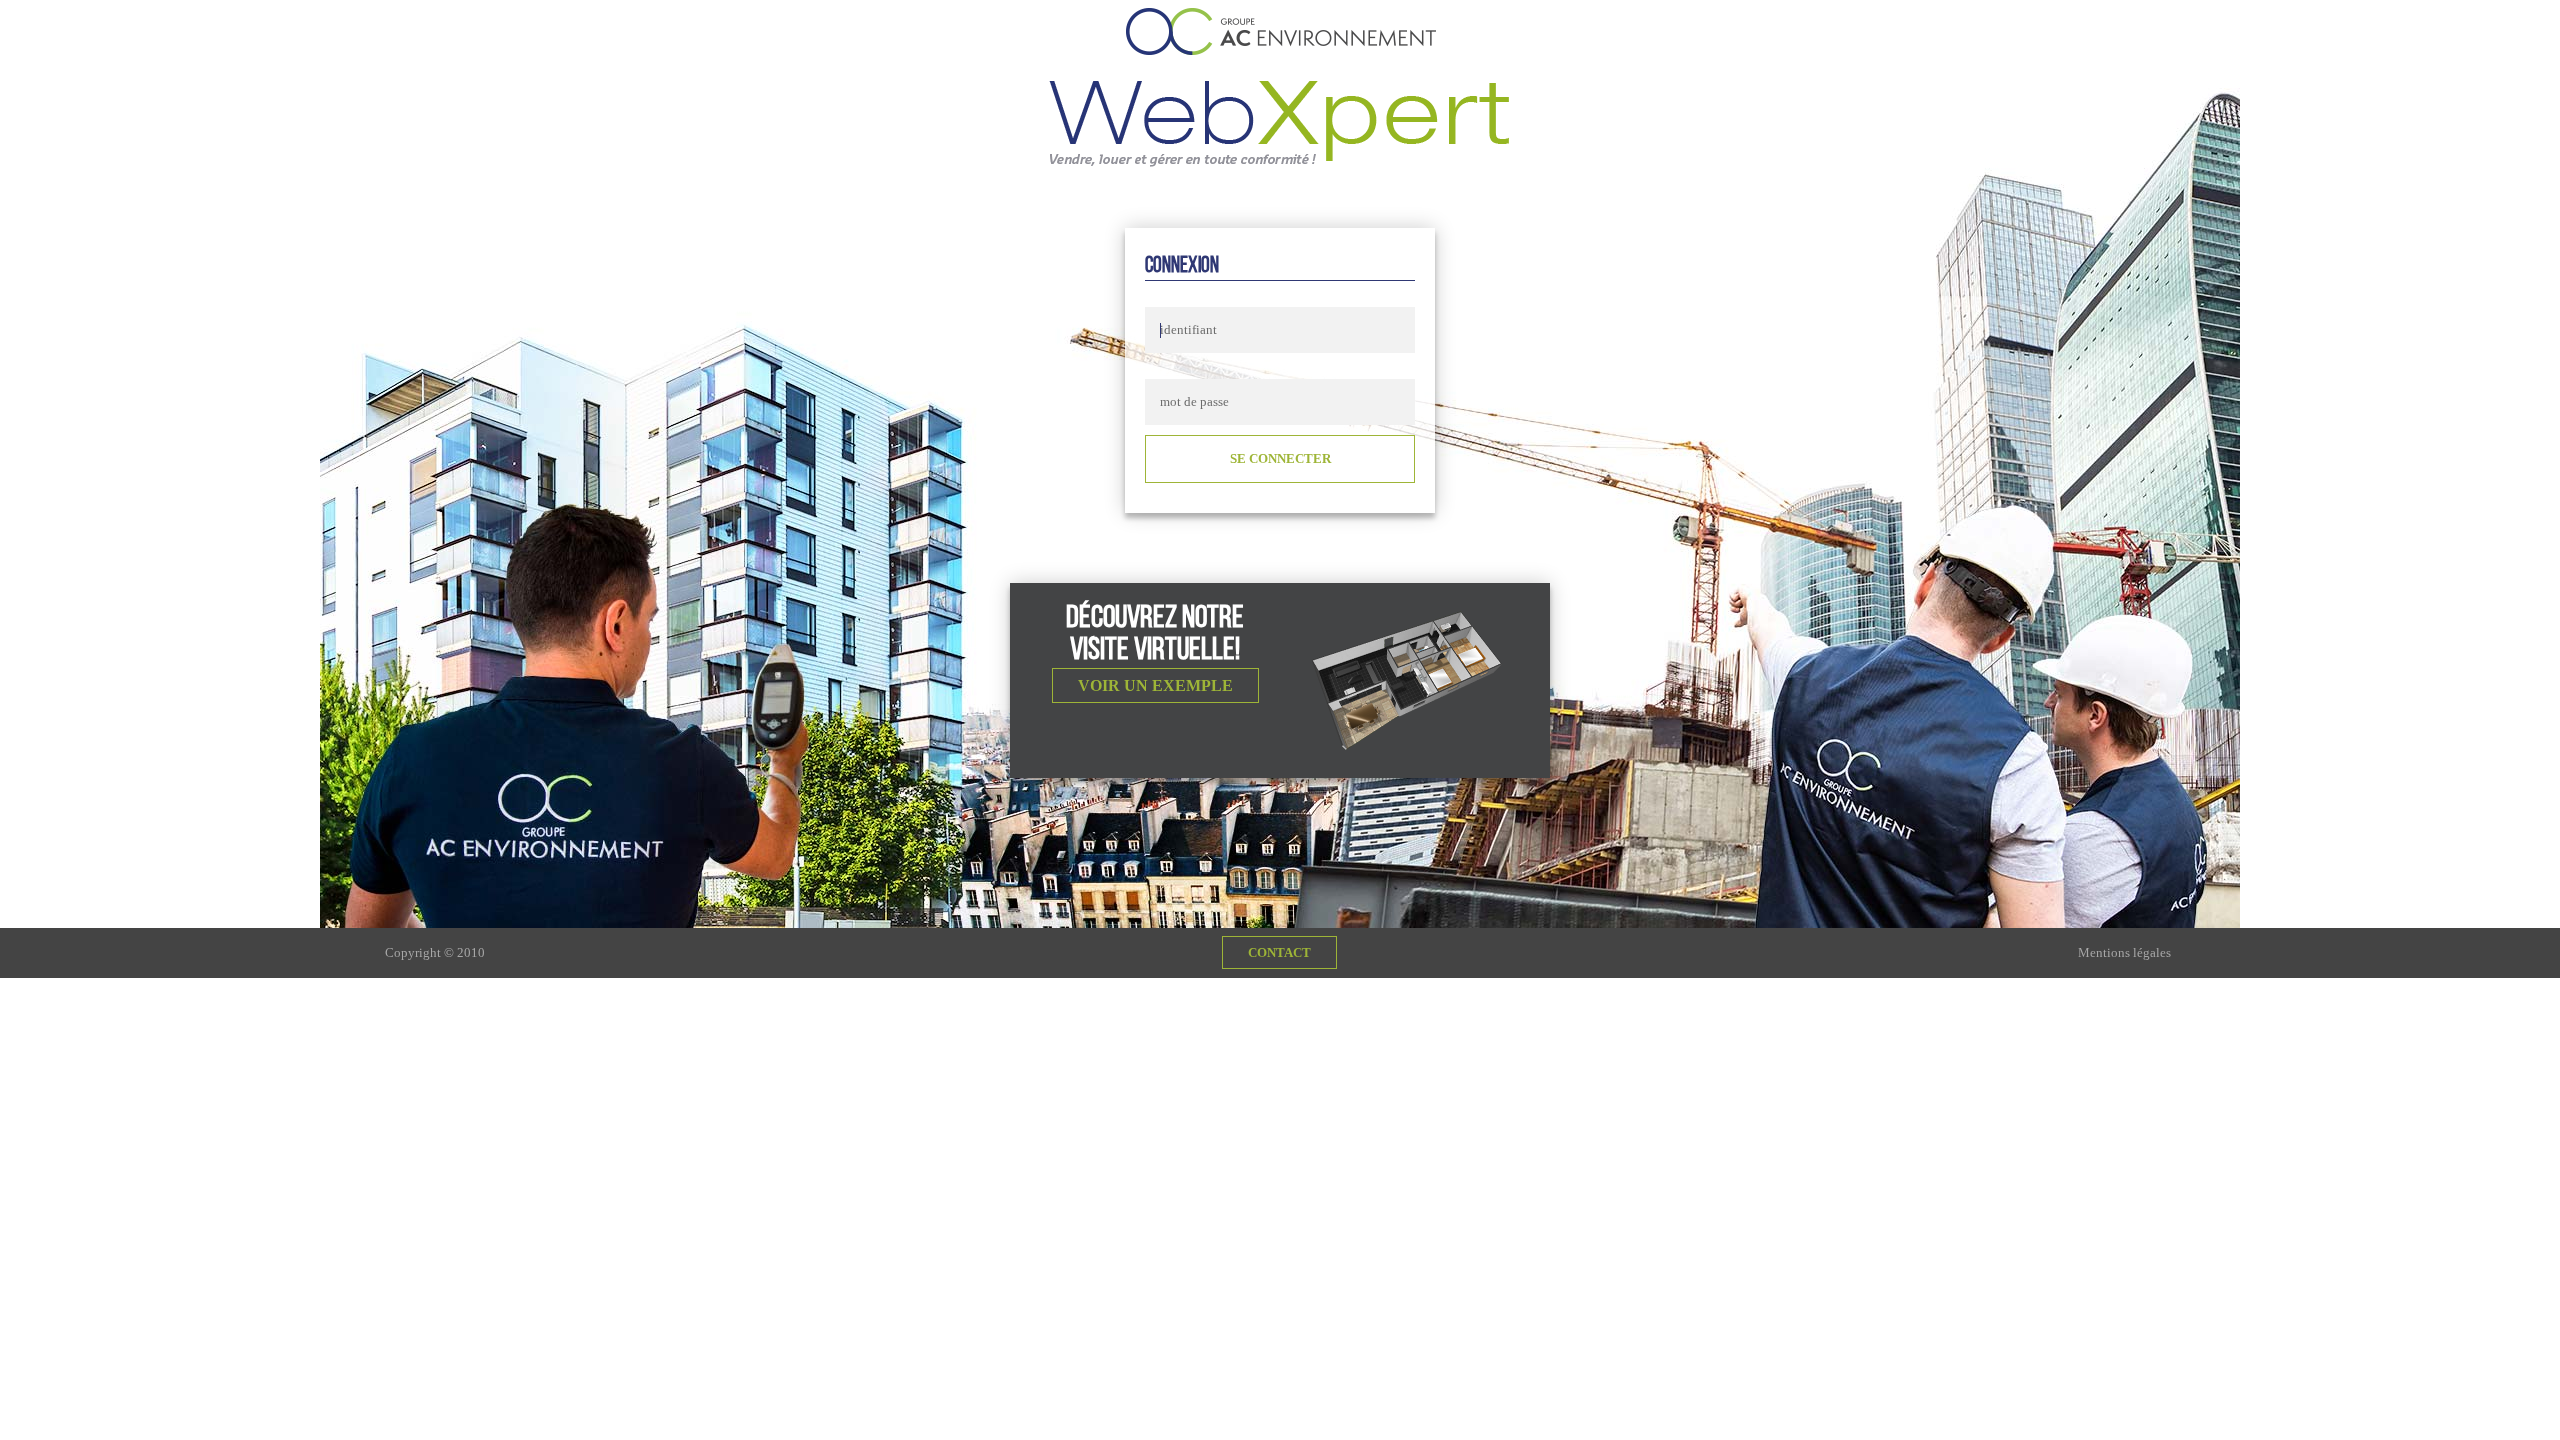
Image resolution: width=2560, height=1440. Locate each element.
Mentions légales (2124, 952)
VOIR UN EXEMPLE (1155, 685)
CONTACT (1279, 952)
